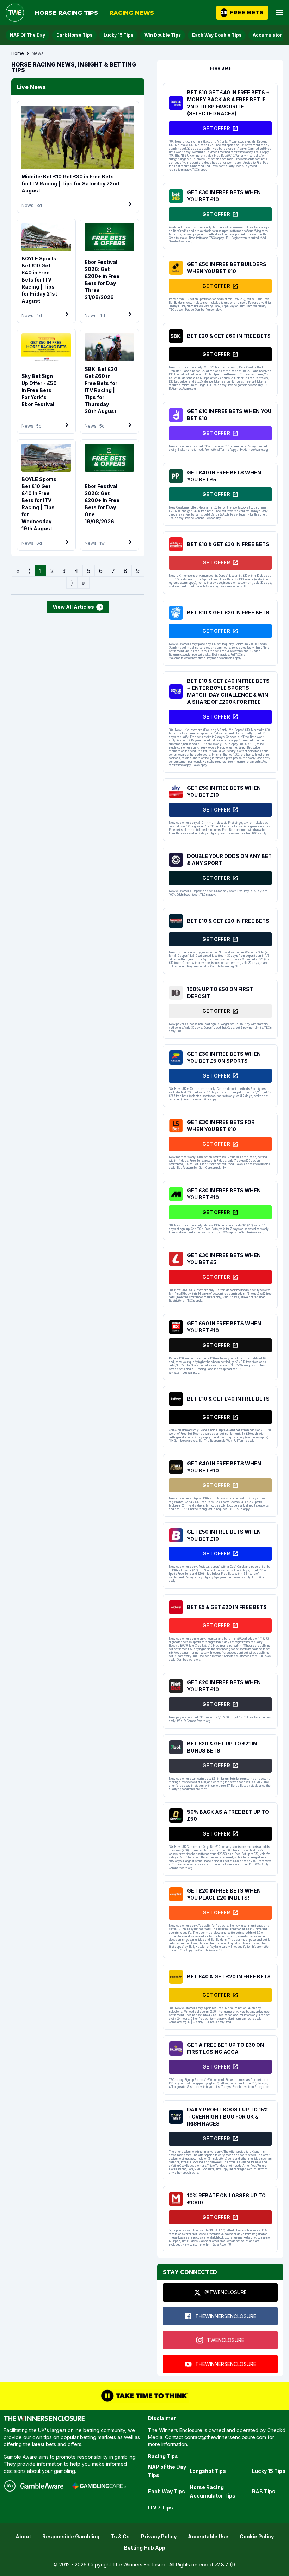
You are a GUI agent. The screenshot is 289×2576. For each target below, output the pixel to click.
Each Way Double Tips (217, 35)
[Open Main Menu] (280, 13)
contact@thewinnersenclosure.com (225, 2437)
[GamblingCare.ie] (99, 2486)
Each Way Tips (167, 2491)
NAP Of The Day (27, 35)
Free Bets (220, 68)
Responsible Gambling (71, 2536)
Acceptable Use (208, 2536)
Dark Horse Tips (74, 35)
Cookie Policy (257, 2536)
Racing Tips (163, 2456)
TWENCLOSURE (226, 2340)
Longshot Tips (208, 2471)
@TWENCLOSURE (226, 2292)
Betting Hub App (145, 2548)
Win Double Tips (163, 35)
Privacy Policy (159, 2536)
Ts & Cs (120, 2536)
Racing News (132, 13)
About (23, 2536)
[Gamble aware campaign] (42, 2486)
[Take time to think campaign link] (144, 2396)
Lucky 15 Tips (118, 35)
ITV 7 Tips (161, 2508)
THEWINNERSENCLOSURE (226, 2316)
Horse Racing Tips (66, 13)
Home (18, 53)
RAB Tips (264, 2491)
